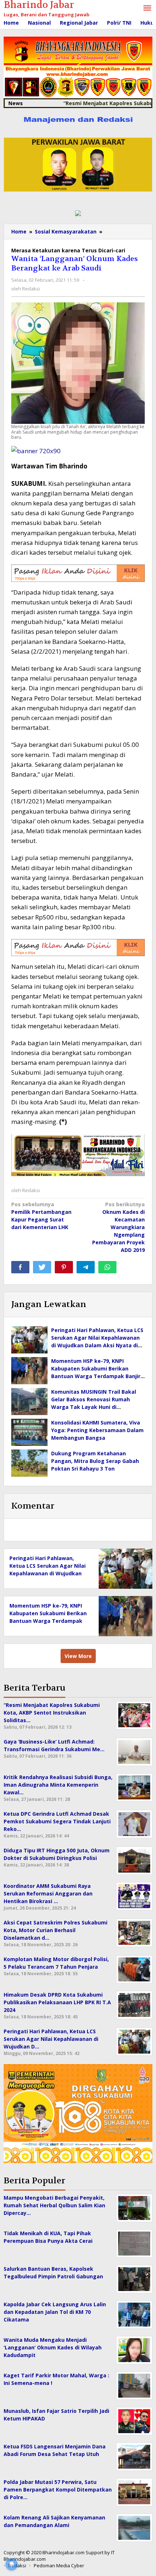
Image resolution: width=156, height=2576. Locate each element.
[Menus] (147, 8)
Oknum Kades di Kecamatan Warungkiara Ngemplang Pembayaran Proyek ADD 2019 (118, 1227)
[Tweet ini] (42, 1267)
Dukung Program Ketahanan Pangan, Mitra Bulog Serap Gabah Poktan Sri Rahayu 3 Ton (95, 1461)
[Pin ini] (64, 1267)
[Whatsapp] (107, 1267)
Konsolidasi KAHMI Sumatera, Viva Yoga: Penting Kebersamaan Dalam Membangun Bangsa (97, 1430)
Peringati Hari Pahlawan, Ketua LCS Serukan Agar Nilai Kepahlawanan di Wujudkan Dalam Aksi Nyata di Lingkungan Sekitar (48, 1573)
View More (78, 1656)
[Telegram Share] (86, 1267)
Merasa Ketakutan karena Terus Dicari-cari (68, 250)
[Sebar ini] (20, 1267)
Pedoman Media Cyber (59, 2565)
